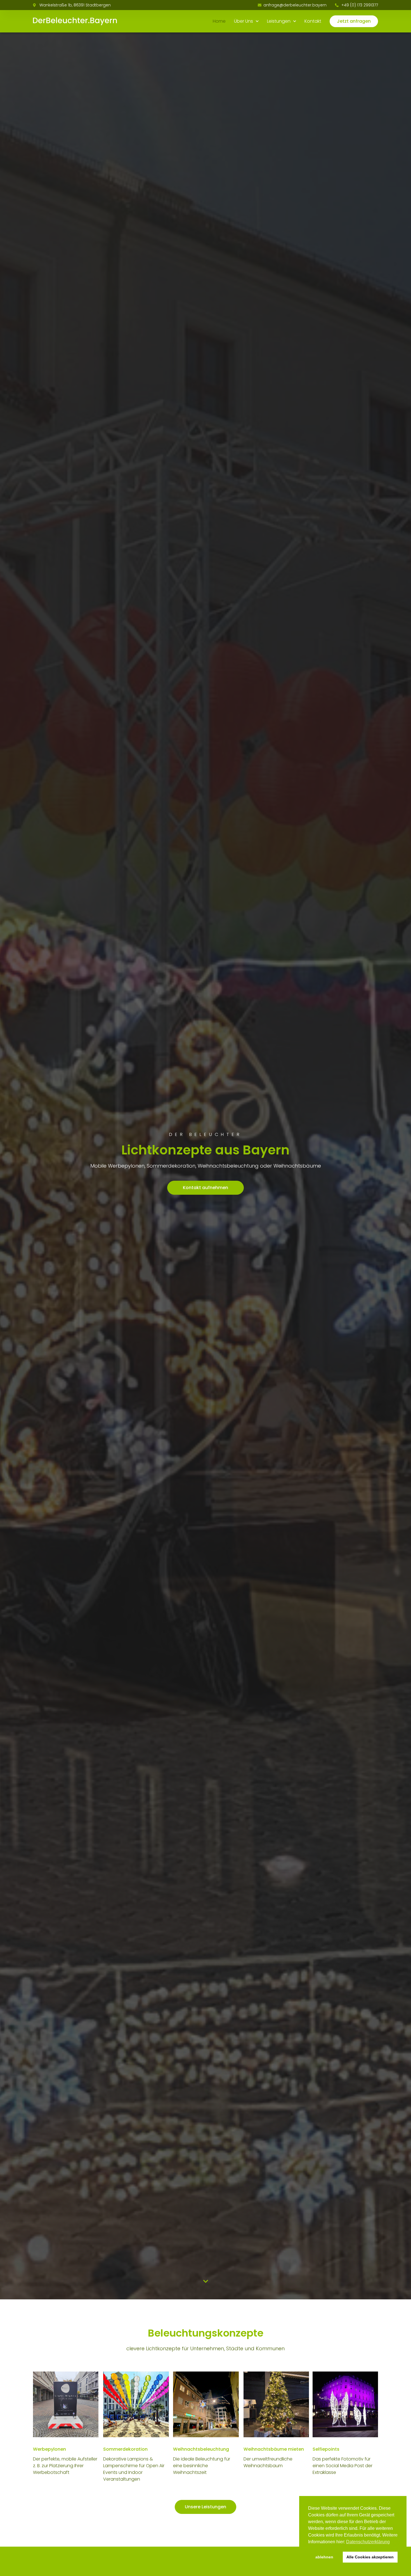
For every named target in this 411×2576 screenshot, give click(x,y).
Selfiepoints (326, 2449)
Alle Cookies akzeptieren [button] (370, 2557)
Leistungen (279, 21)
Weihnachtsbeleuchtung (201, 2449)
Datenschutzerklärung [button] (368, 2542)
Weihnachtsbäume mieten (274, 2449)
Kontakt (313, 21)
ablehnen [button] (324, 2557)
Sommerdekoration (125, 2449)
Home (219, 21)
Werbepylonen (49, 2449)
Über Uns (244, 21)
